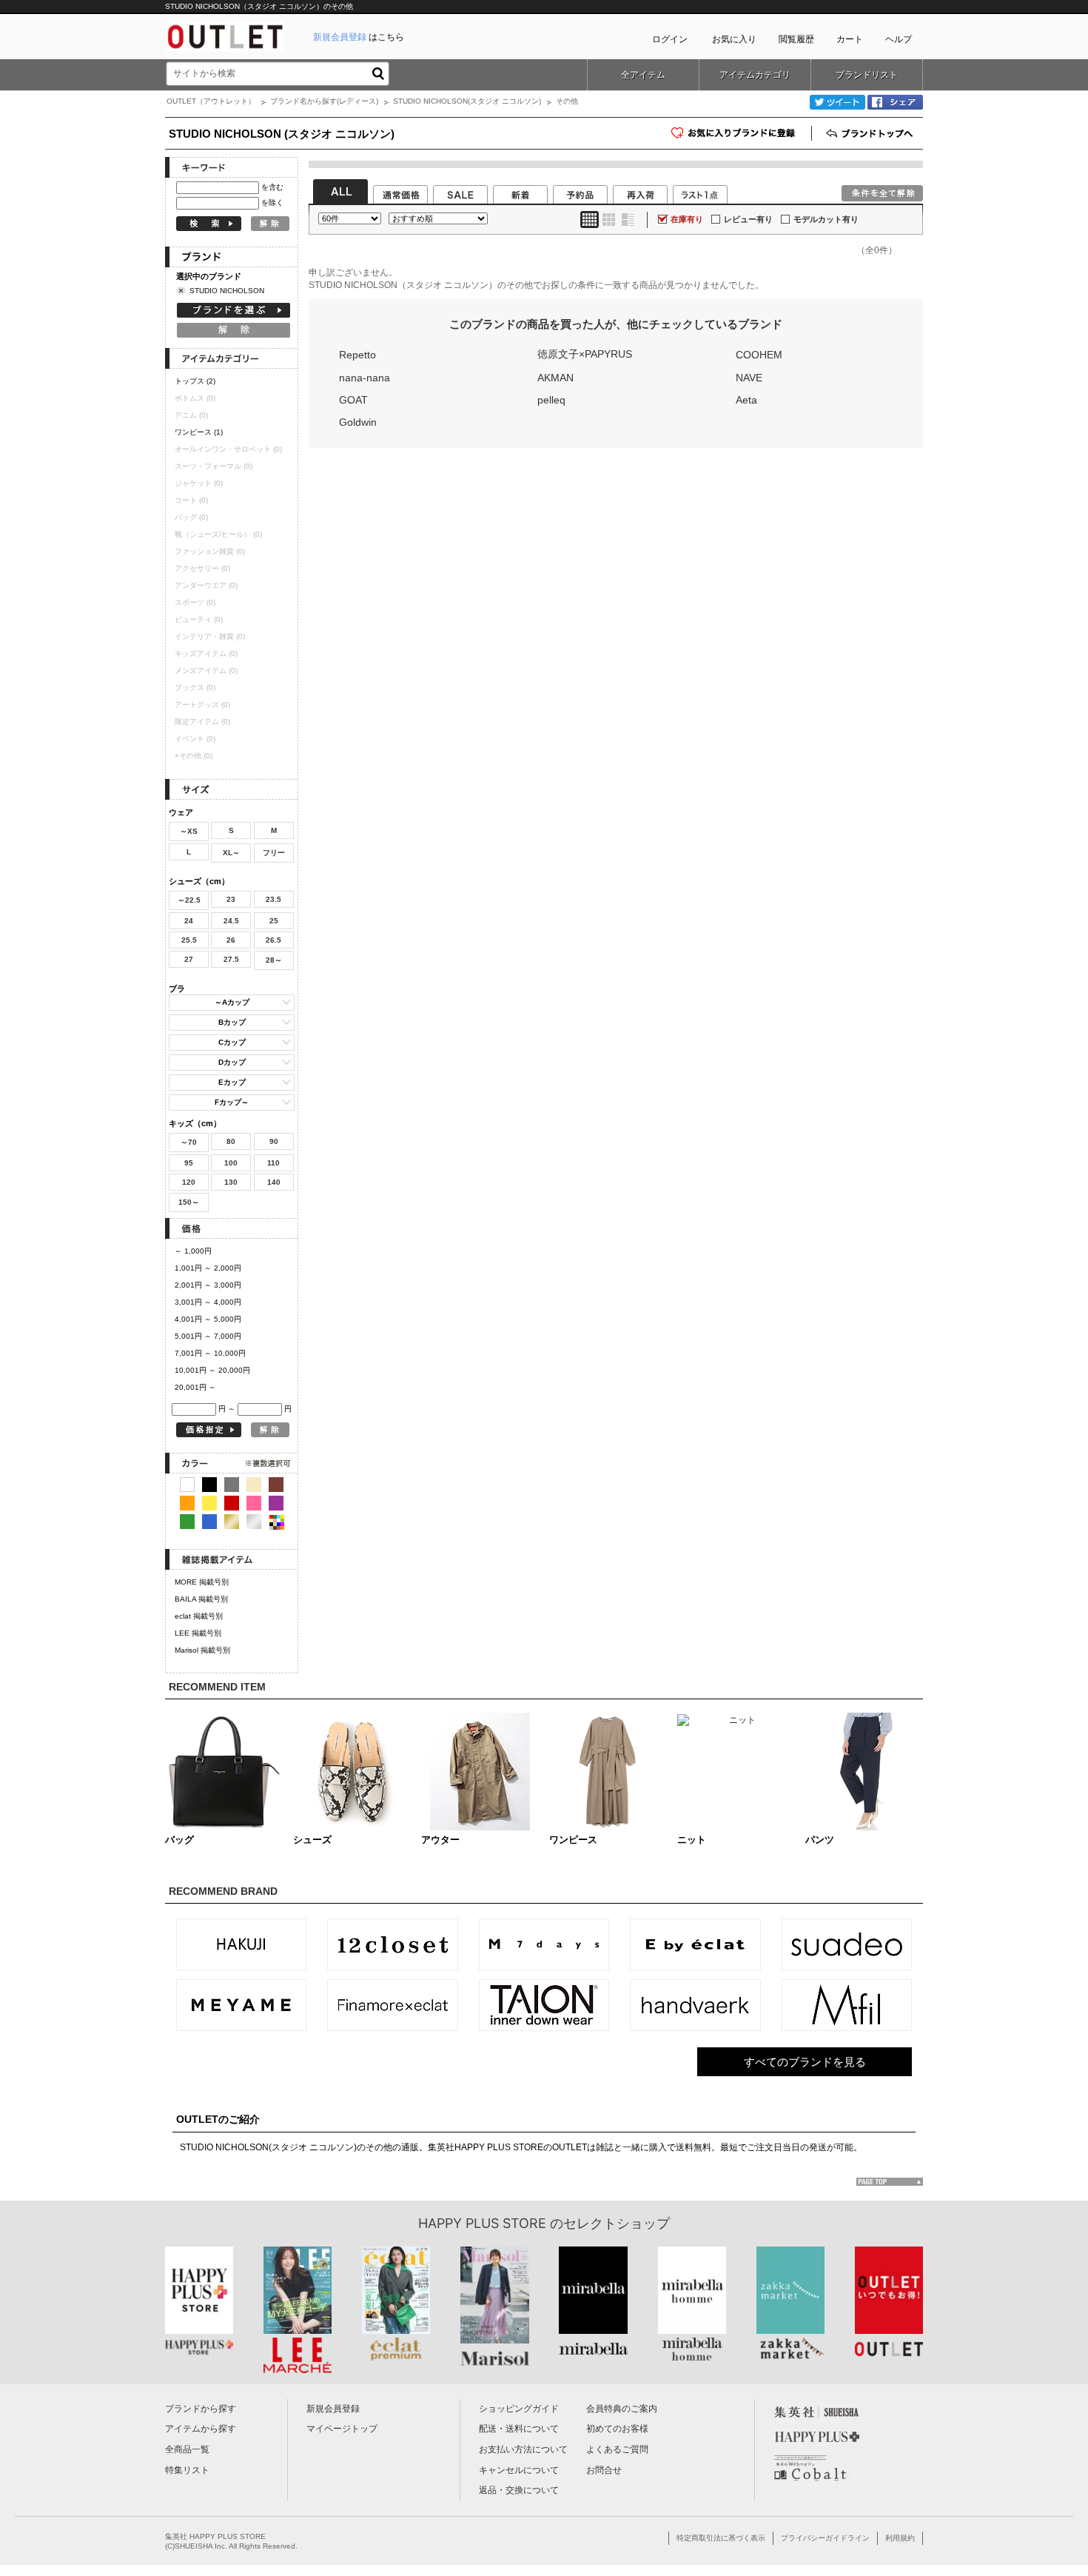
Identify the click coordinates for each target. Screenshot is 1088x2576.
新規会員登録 (333, 2409)
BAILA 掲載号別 (201, 1599)
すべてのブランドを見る (805, 2062)
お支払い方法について (523, 2449)
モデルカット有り (826, 219)
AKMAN (555, 378)
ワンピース (199, 432)
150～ (189, 1202)
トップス (195, 381)
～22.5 (189, 900)
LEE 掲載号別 (198, 1633)
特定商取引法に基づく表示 (721, 2538)
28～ (274, 960)
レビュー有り (748, 219)
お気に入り (734, 39)
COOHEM (759, 355)
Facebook (895, 102)
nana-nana (365, 378)
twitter (837, 102)
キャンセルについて (519, 2470)
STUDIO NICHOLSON (227, 291)
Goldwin (358, 422)
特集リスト (187, 2470)
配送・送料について (519, 2429)
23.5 (273, 899)
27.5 (231, 959)
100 (231, 1163)
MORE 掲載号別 (202, 1582)
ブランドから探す (201, 2409)
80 (231, 1141)
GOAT (353, 400)
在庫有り (687, 219)
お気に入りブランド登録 (812, 138)
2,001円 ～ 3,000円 (208, 1285)
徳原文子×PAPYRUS (585, 354)
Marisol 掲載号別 (202, 1650)
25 (274, 921)
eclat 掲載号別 (199, 1616)
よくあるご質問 (617, 2449)
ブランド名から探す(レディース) (324, 101)
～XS (189, 831)
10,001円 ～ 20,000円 (212, 1370)
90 (274, 1141)
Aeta (746, 400)
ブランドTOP (871, 133)
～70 (189, 1142)
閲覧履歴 (796, 39)
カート (850, 39)
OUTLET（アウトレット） (211, 101)
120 (189, 1182)
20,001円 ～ (195, 1387)
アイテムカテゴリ (755, 75)
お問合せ (604, 2470)
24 (189, 921)
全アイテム (643, 75)
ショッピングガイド (519, 2409)
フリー (274, 853)
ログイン (670, 39)
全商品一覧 (187, 2449)
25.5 (189, 940)
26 (231, 940)
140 (274, 1182)
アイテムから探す (201, 2429)
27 (189, 959)
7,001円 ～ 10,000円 (210, 1353)
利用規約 (900, 2538)
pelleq (551, 400)
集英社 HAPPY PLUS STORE (215, 2536)
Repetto (357, 355)
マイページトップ (342, 2429)
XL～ (231, 853)
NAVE (749, 378)
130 (231, 1182)
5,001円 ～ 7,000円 (208, 1336)
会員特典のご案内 (622, 2409)
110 (273, 1163)
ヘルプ (899, 39)
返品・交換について (519, 2490)
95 (189, 1163)
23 (231, 899)
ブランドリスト (867, 75)
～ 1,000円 (193, 1251)
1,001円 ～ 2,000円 (208, 1268)
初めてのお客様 (617, 2429)
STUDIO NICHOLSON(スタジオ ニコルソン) (467, 101)
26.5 (273, 940)
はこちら (359, 37)
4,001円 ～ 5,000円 (208, 1319)
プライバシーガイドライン (825, 2538)
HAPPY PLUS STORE (482, 2223)
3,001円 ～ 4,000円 (208, 1302)
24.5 (231, 921)
